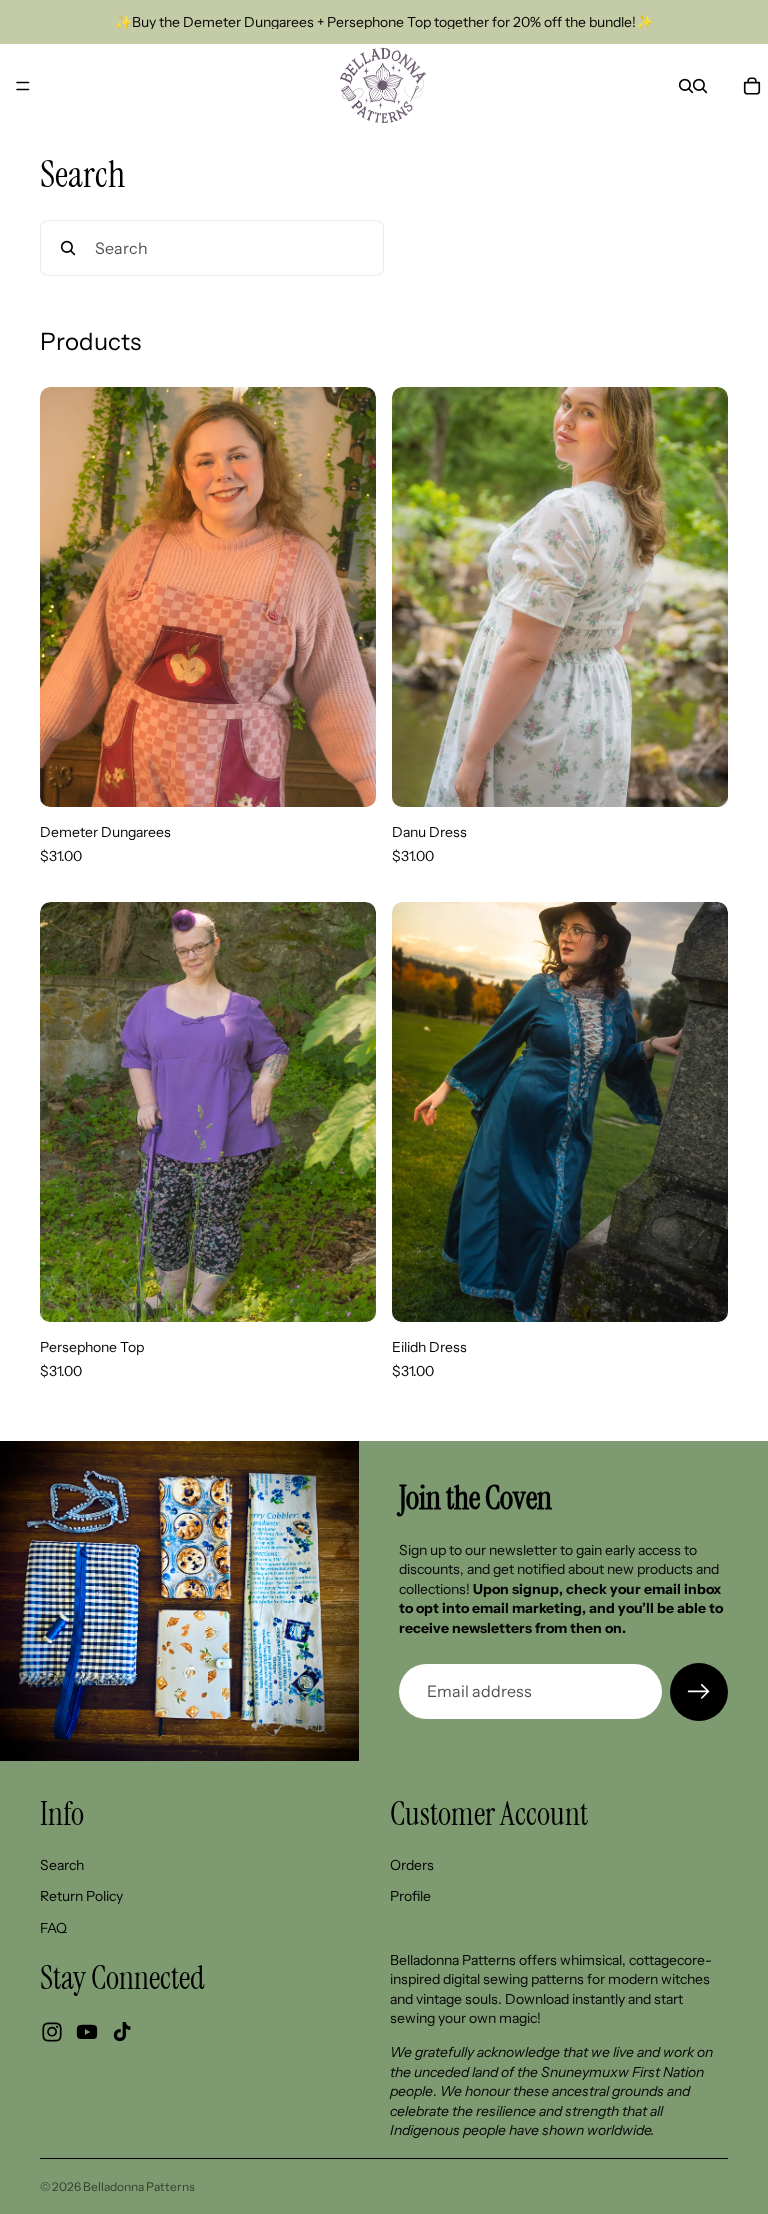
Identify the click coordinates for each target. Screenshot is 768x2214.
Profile (410, 1896)
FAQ (53, 1927)
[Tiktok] (122, 2031)
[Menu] (23, 86)
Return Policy (81, 1896)
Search (62, 1864)
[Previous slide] (70, 597)
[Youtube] (87, 2031)
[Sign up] (699, 1692)
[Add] (345, 776)
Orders (412, 1864)
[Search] (686, 86)
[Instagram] (52, 2031)
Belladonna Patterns (139, 2186)
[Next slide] (346, 597)
